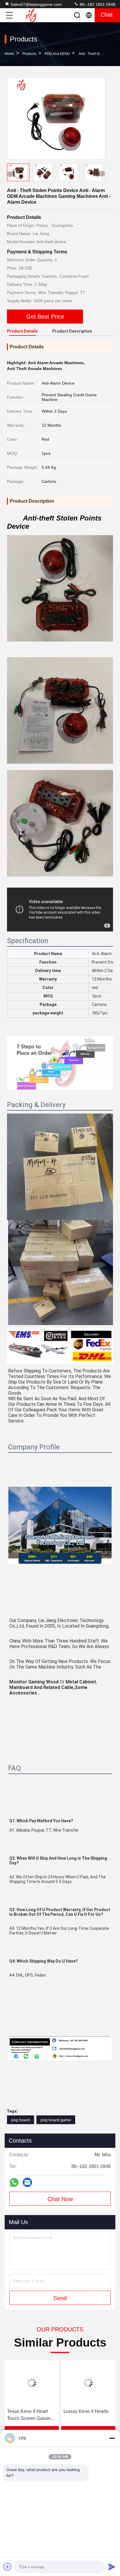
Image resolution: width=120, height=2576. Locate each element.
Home (9, 54)
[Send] (112, 2567)
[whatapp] (14, 2182)
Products (29, 54)
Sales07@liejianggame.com (36, 4)
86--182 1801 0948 (97, 4)
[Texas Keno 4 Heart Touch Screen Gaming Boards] (32, 2383)
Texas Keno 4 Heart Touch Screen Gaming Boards (30, 2415)
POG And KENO (57, 54)
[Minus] (112, 2438)
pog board (21, 2120)
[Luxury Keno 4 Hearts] (88, 2383)
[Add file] (8, 2567)
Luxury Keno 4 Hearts (86, 2411)
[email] (27, 2182)
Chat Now (60, 2199)
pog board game (56, 2120)
